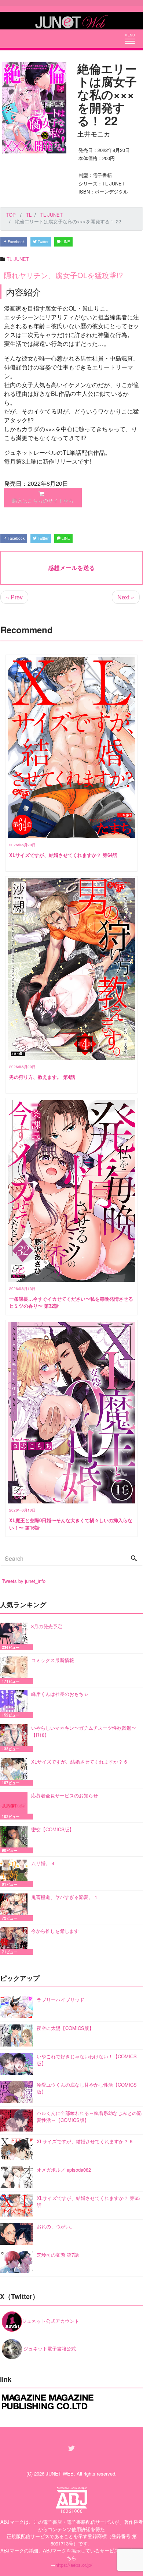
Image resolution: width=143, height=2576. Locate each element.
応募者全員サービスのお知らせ (65, 1795)
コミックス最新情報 (53, 1660)
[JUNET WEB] (71, 21)
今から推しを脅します (55, 1931)
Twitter (43, 242)
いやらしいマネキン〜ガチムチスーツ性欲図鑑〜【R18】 (84, 1731)
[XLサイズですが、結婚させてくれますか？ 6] (16, 1772)
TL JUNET (18, 259)
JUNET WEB (60, 2474)
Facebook (16, 242)
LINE (65, 242)
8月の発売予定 (47, 1626)
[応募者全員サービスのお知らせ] (16, 1806)
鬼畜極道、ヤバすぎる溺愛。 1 (64, 1897)
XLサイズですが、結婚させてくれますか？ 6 (79, 1762)
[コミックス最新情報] (16, 1670)
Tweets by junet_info (24, 1581)
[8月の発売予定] (16, 1636)
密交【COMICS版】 (53, 1829)
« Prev (14, 597)
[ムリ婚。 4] (16, 1873)
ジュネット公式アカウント (51, 2321)
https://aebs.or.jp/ (74, 2565)
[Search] (134, 1559)
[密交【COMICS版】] (16, 1840)
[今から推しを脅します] (16, 1941)
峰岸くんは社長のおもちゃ (60, 1694)
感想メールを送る (71, 568)
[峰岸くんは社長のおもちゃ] (16, 1704)
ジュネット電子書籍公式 (49, 2348)
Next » (126, 597)
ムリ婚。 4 (43, 1863)
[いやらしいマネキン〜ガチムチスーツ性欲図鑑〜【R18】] (16, 1738)
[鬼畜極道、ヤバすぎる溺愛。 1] (16, 1907)
